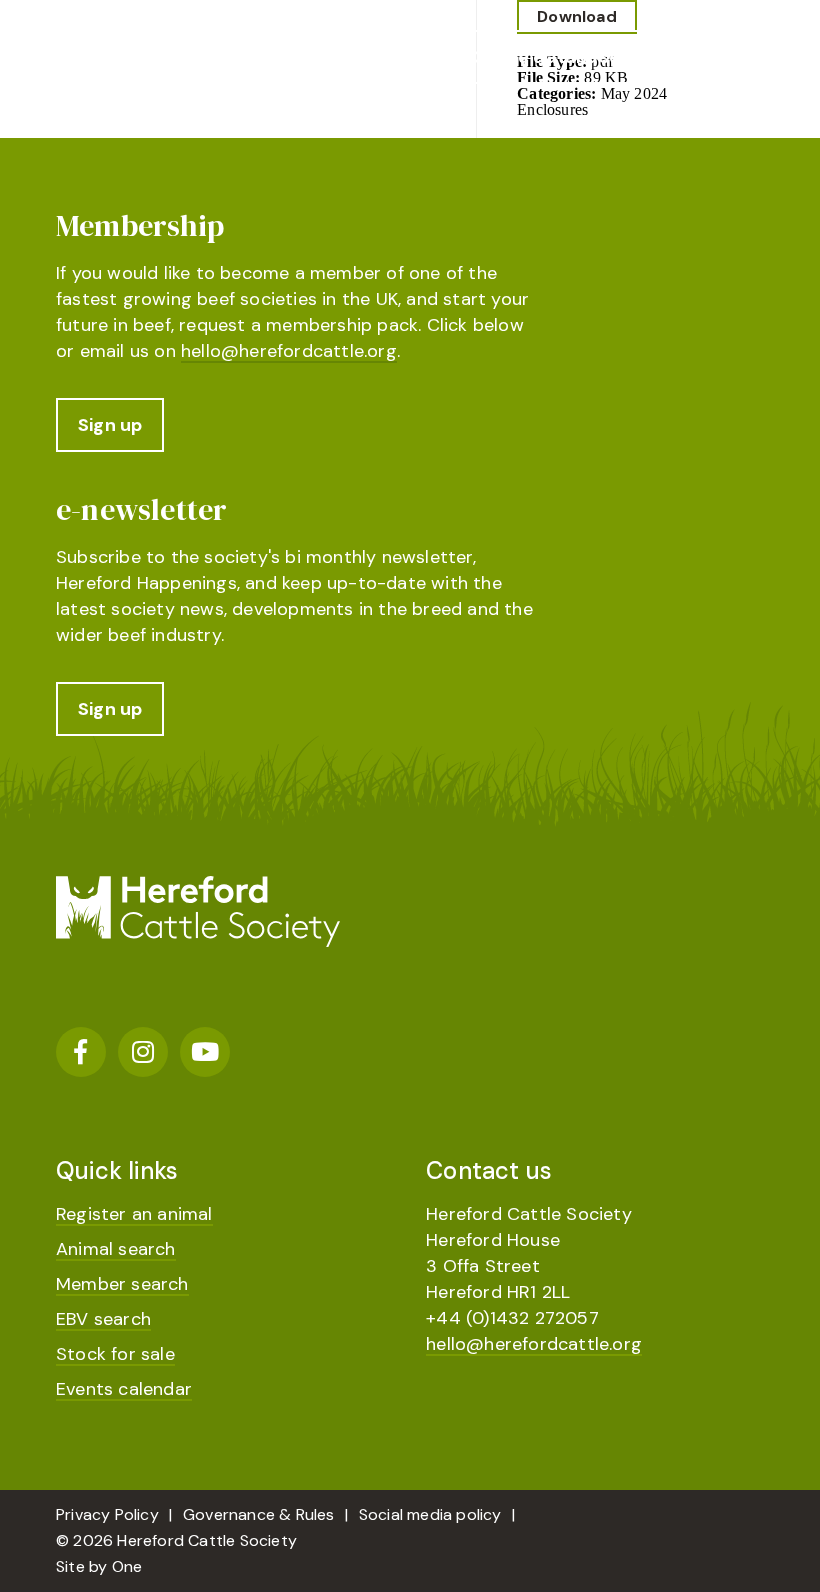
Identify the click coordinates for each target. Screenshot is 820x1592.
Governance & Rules (259, 1514)
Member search (122, 1284)
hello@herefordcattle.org (289, 351)
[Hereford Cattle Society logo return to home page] (198, 65)
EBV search (103, 1319)
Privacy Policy (107, 1514)
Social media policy (430, 1514)
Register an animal (134, 1214)
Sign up (110, 425)
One (127, 1566)
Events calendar (124, 1389)
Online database (546, 57)
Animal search (116, 1249)
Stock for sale (115, 1354)
